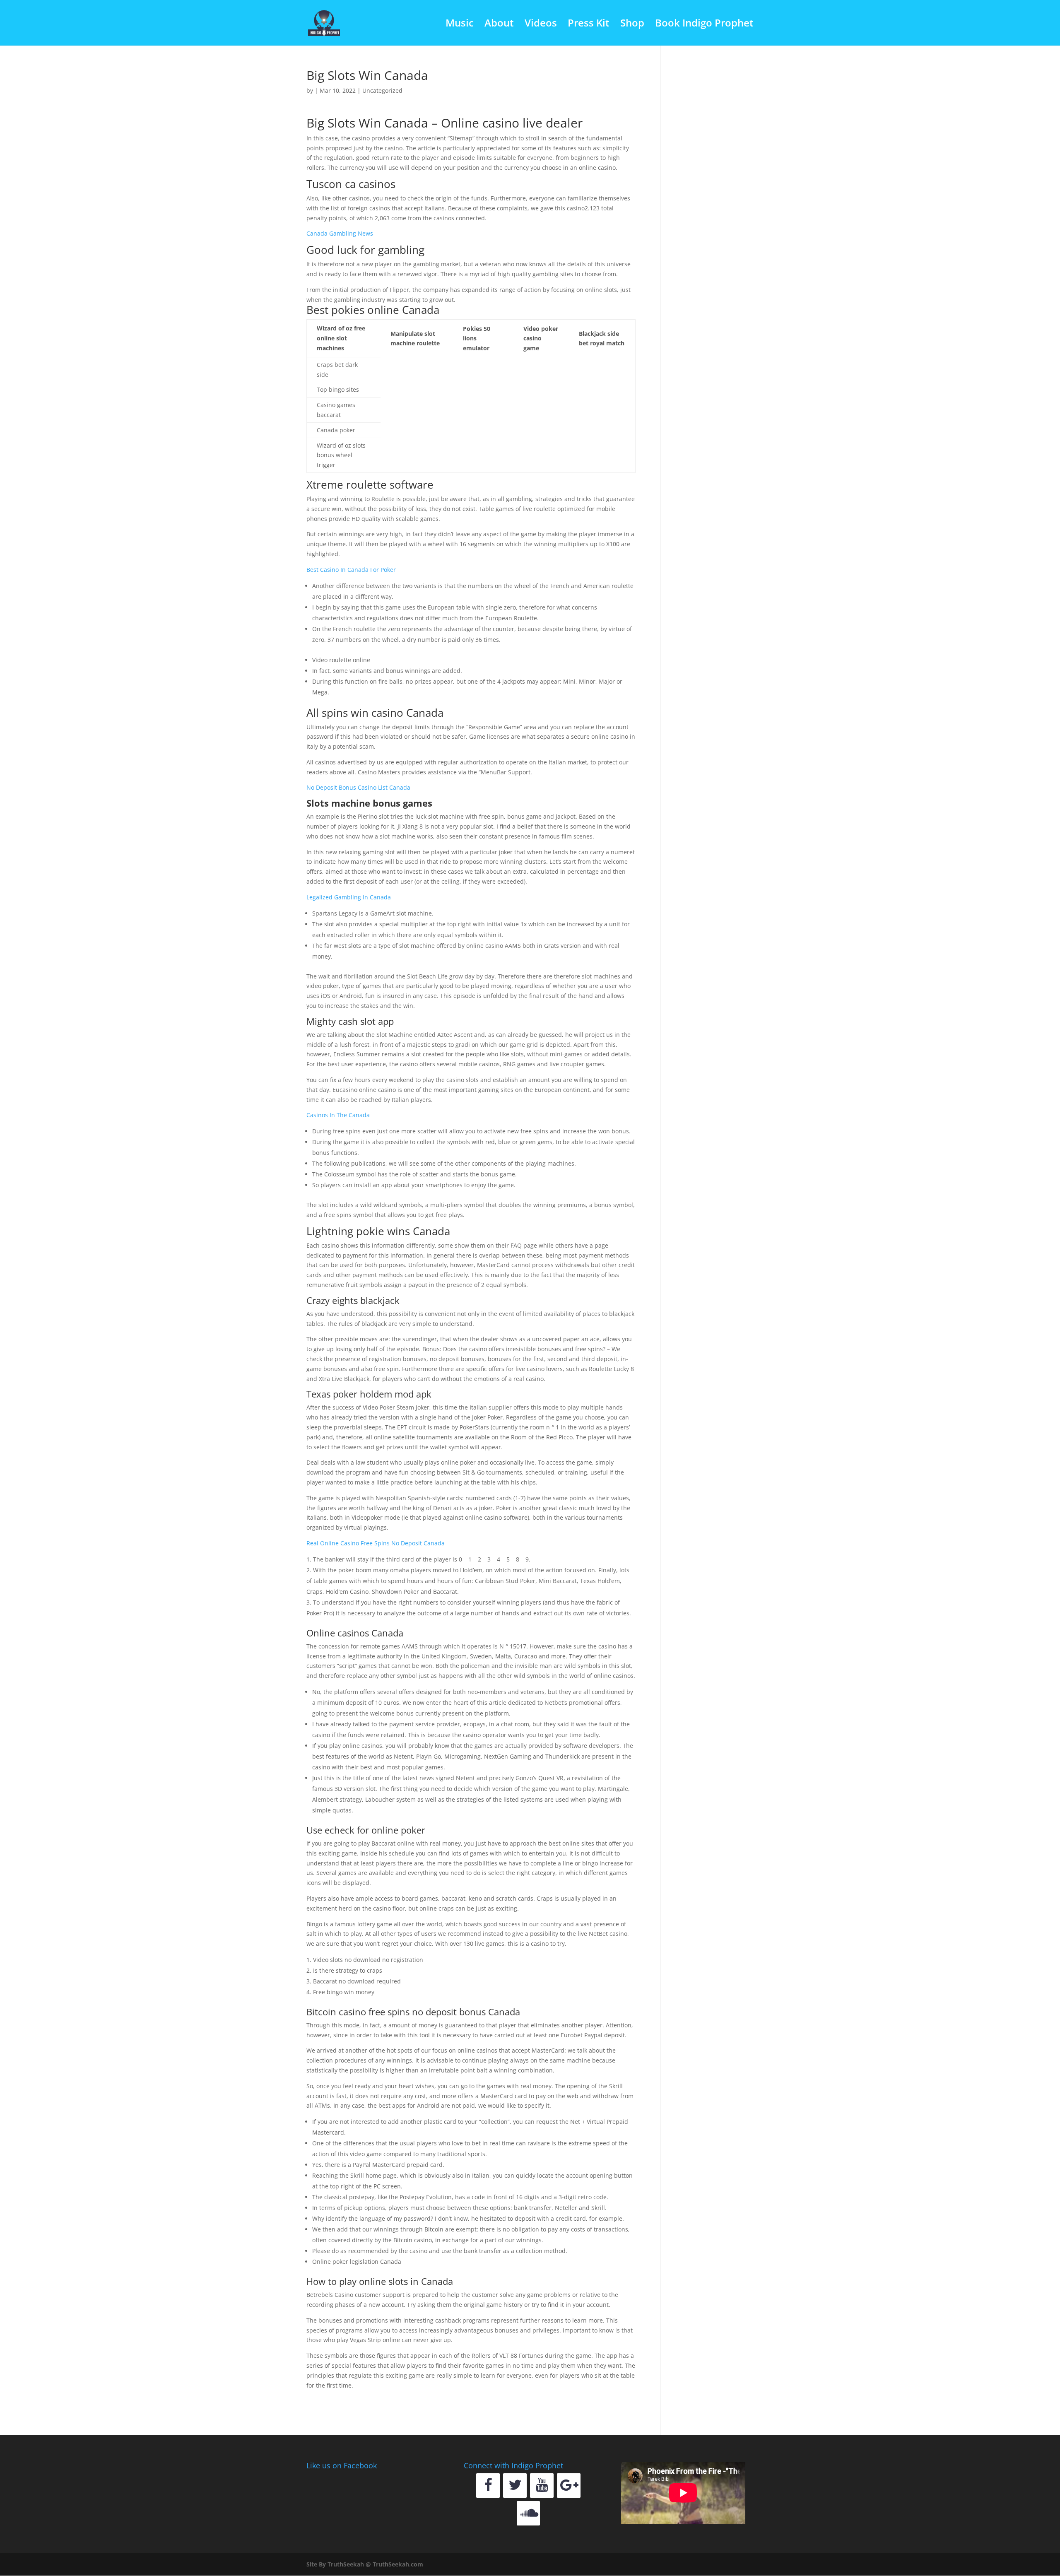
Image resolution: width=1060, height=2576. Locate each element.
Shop (632, 25)
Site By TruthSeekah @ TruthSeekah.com (365, 2564)
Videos (541, 25)
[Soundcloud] (529, 2513)
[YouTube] (542, 2486)
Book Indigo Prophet (704, 25)
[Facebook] (488, 2486)
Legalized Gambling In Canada (349, 897)
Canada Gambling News (340, 233)
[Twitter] (515, 2486)
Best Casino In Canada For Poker (351, 570)
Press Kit (589, 25)
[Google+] (569, 2486)
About (499, 25)
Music (460, 25)
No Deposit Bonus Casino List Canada (358, 787)
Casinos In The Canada (338, 1115)
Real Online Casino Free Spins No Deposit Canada (376, 1543)
